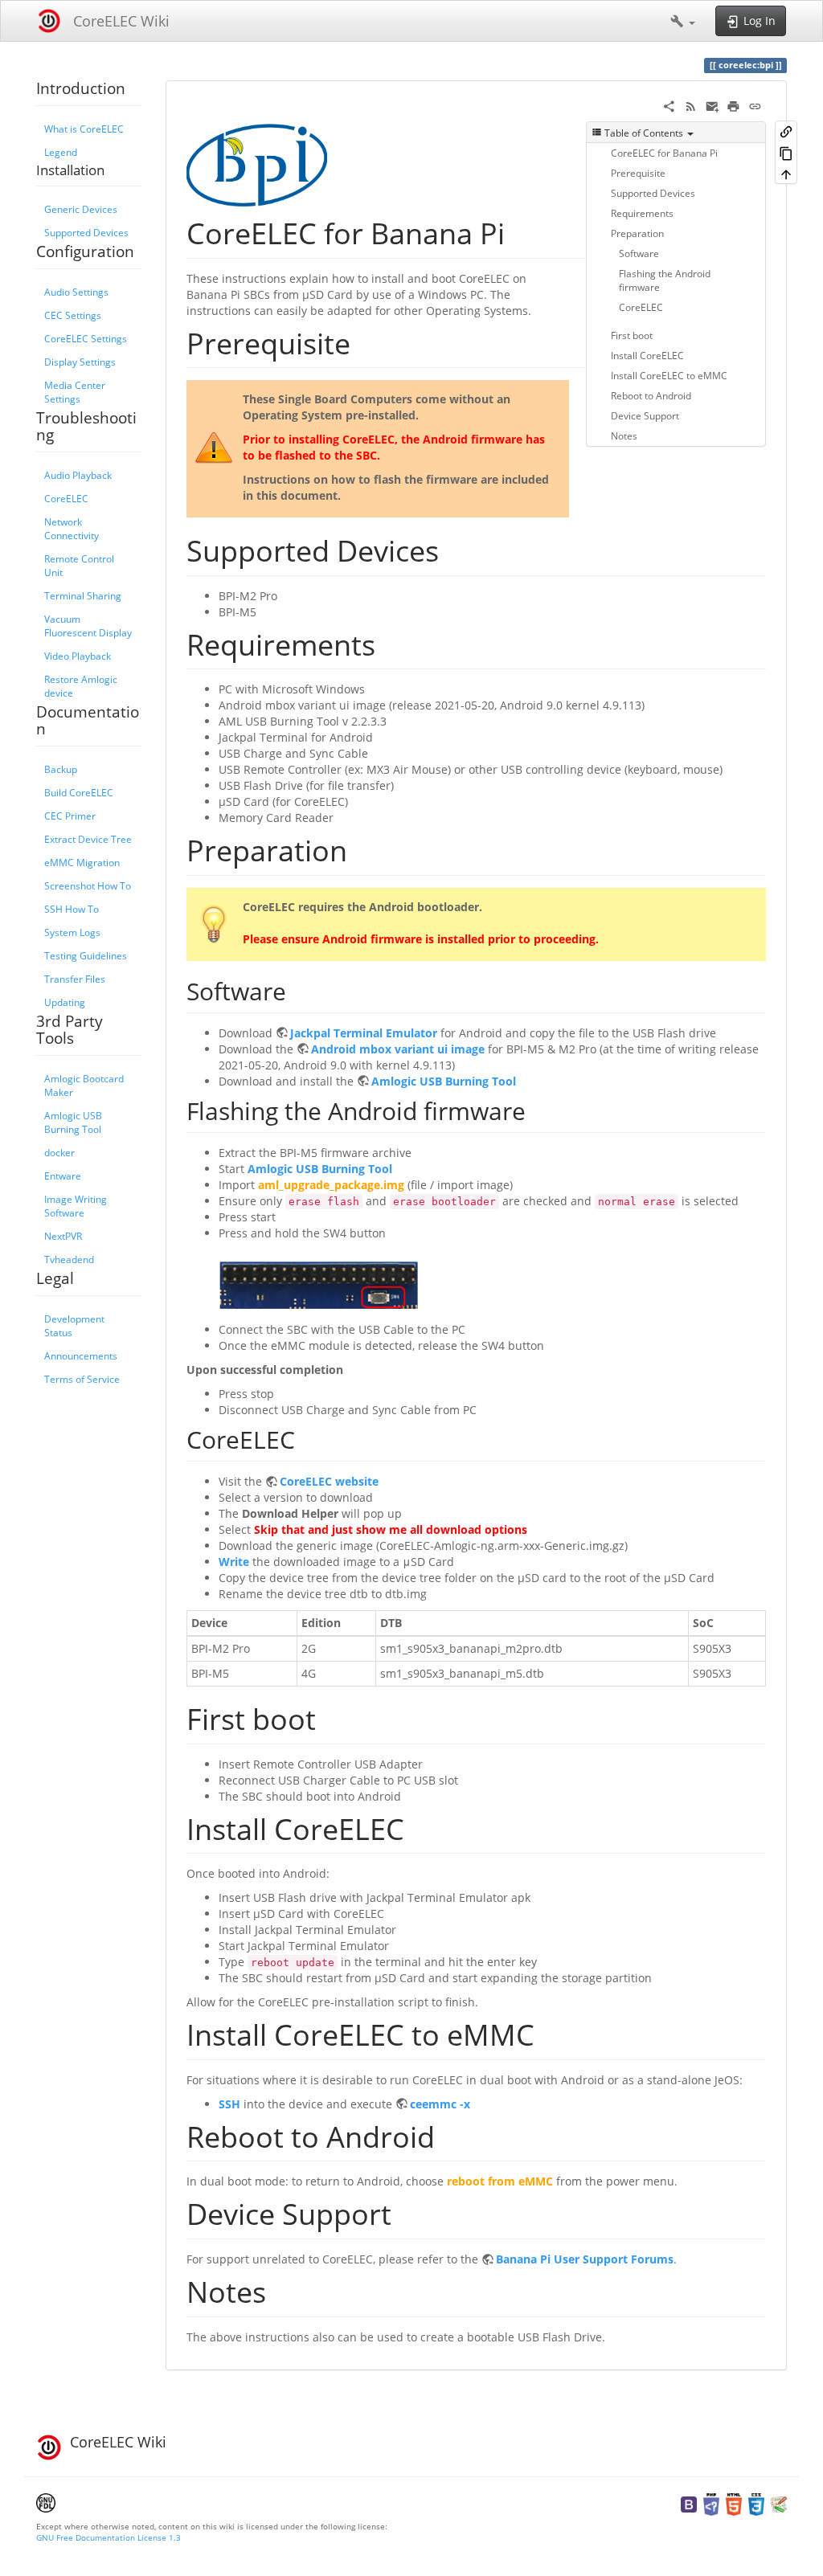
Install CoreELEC (647, 355)
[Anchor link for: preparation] (362, 848)
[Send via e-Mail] (712, 105)
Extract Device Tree (88, 839)
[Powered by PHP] (711, 2503)
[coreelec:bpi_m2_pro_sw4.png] (319, 1284)
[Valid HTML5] (734, 2503)
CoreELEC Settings (86, 338)
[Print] (733, 105)
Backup (61, 769)
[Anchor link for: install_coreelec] (419, 1827)
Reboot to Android (651, 395)
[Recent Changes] (691, 105)
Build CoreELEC (79, 792)
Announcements (81, 1355)
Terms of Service (82, 1379)
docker (59, 1152)
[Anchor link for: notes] (281, 2290)
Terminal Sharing (83, 595)
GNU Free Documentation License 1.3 (109, 2537)
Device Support (645, 415)
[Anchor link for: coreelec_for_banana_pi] (520, 231)
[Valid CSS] (756, 2503)
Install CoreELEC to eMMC (669, 375)
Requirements (642, 213)
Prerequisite (638, 173)
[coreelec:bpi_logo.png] (257, 164)
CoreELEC (66, 498)
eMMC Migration (82, 862)
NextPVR (63, 1236)
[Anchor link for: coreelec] (307, 1438)
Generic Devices (81, 209)
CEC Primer (70, 816)
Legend (61, 152)
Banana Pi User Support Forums (585, 2259)
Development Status (74, 1325)
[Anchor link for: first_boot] (331, 1717)
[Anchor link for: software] (298, 990)
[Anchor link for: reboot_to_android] (450, 2135)
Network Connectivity (72, 528)
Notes (624, 435)
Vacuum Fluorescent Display (88, 626)
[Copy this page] (786, 152)
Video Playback (78, 656)
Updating (65, 1002)
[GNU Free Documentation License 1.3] (46, 2501)
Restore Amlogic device (81, 686)
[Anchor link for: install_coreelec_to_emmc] (549, 2033)
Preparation (637, 233)
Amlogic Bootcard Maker (84, 1085)
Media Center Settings (75, 392)
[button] (683, 21)
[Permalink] (755, 105)
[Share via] (669, 105)
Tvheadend (69, 1259)
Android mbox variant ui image (398, 1049)
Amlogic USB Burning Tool (73, 1122)
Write (234, 1562)
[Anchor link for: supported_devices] (454, 549)
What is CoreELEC (84, 129)
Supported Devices (86, 232)
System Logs (72, 932)
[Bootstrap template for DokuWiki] (689, 2503)
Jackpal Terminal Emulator (364, 1033)
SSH (229, 2104)
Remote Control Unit (79, 565)
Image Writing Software (76, 1206)
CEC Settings (73, 315)
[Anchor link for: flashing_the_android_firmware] (538, 1110)
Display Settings (80, 362)
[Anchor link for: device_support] (406, 2212)
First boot (632, 335)
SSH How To (72, 909)
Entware (63, 1176)
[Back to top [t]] (786, 174)
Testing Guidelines (86, 955)
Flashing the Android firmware (665, 280)
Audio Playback (78, 475)
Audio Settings (76, 292)
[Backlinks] (786, 131)
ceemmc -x (440, 2104)
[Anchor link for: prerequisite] (365, 341)
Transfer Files (75, 979)
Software (639, 253)
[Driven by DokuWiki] (779, 2503)
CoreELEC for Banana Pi (664, 153)
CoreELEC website (329, 1481)
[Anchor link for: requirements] (390, 643)
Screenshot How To (88, 885)
